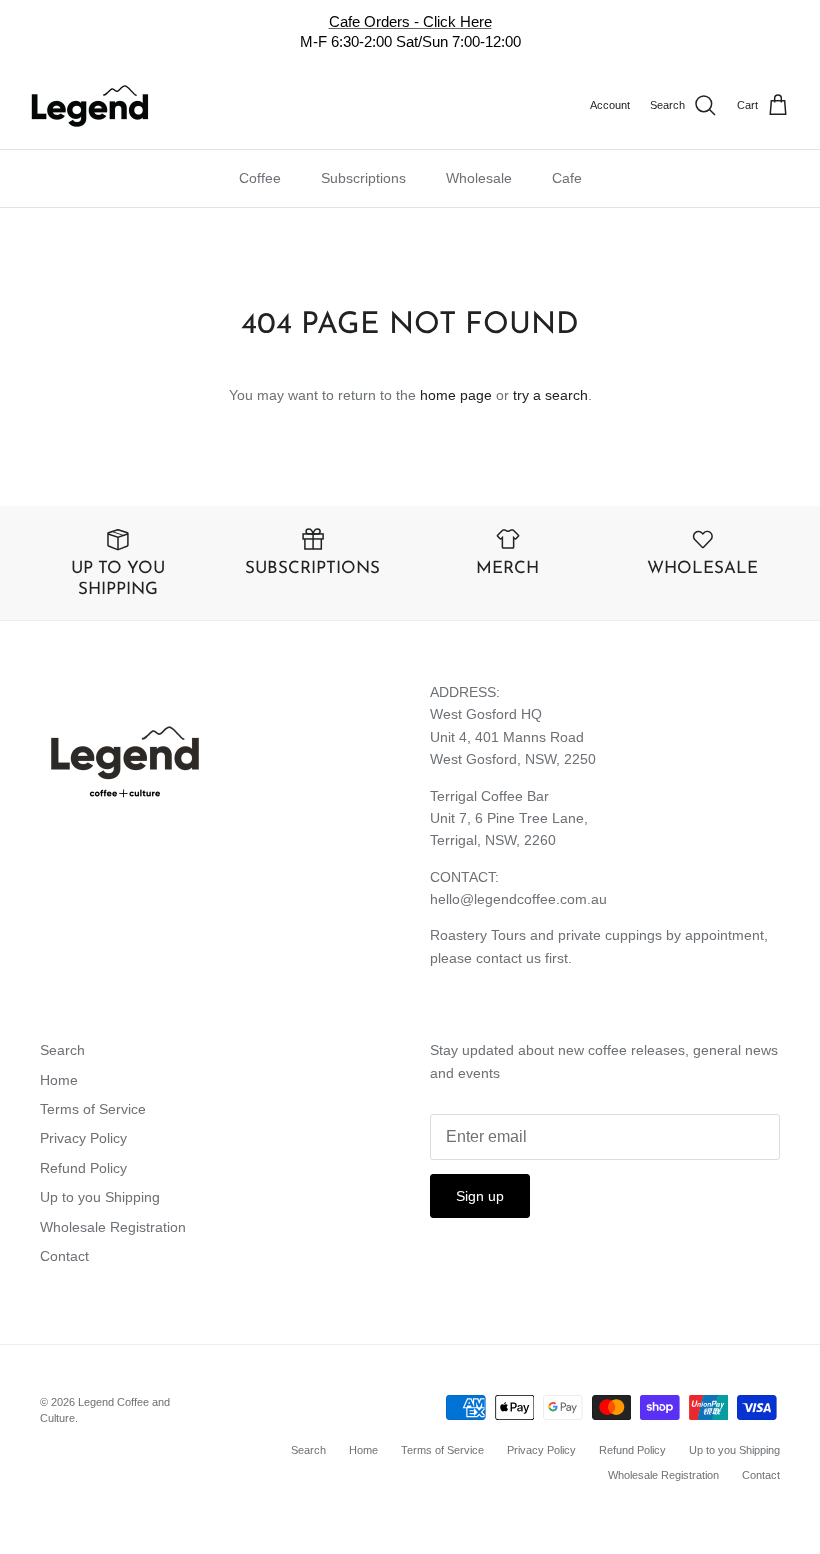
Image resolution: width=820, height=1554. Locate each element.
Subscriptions (363, 178)
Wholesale (479, 178)
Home (59, 1080)
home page (456, 395)
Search (62, 1050)
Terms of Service (93, 1109)
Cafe (567, 178)
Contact (64, 1256)
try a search (550, 395)
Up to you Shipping (100, 1197)
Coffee (260, 178)
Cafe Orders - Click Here (410, 21)
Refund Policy (83, 1168)
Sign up (480, 1196)
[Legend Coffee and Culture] (90, 106)
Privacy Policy (83, 1138)
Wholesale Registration (113, 1227)
